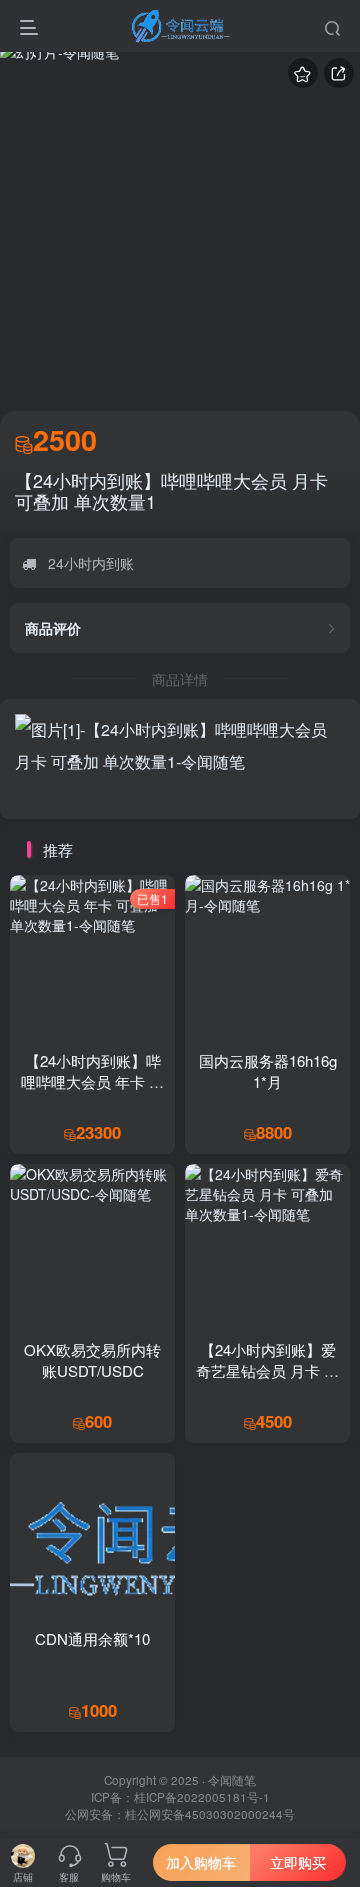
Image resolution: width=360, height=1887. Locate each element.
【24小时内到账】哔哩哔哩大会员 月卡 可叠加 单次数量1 (171, 491)
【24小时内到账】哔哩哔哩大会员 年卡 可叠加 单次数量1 (92, 1081)
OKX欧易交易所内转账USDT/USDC (92, 1360)
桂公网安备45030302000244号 (210, 1814)
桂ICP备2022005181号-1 (202, 1797)
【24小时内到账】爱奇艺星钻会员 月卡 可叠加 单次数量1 (267, 1370)
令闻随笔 (232, 1780)
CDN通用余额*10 (92, 1638)
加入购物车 (201, 1862)
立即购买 (298, 1862)
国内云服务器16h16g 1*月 (268, 1071)
